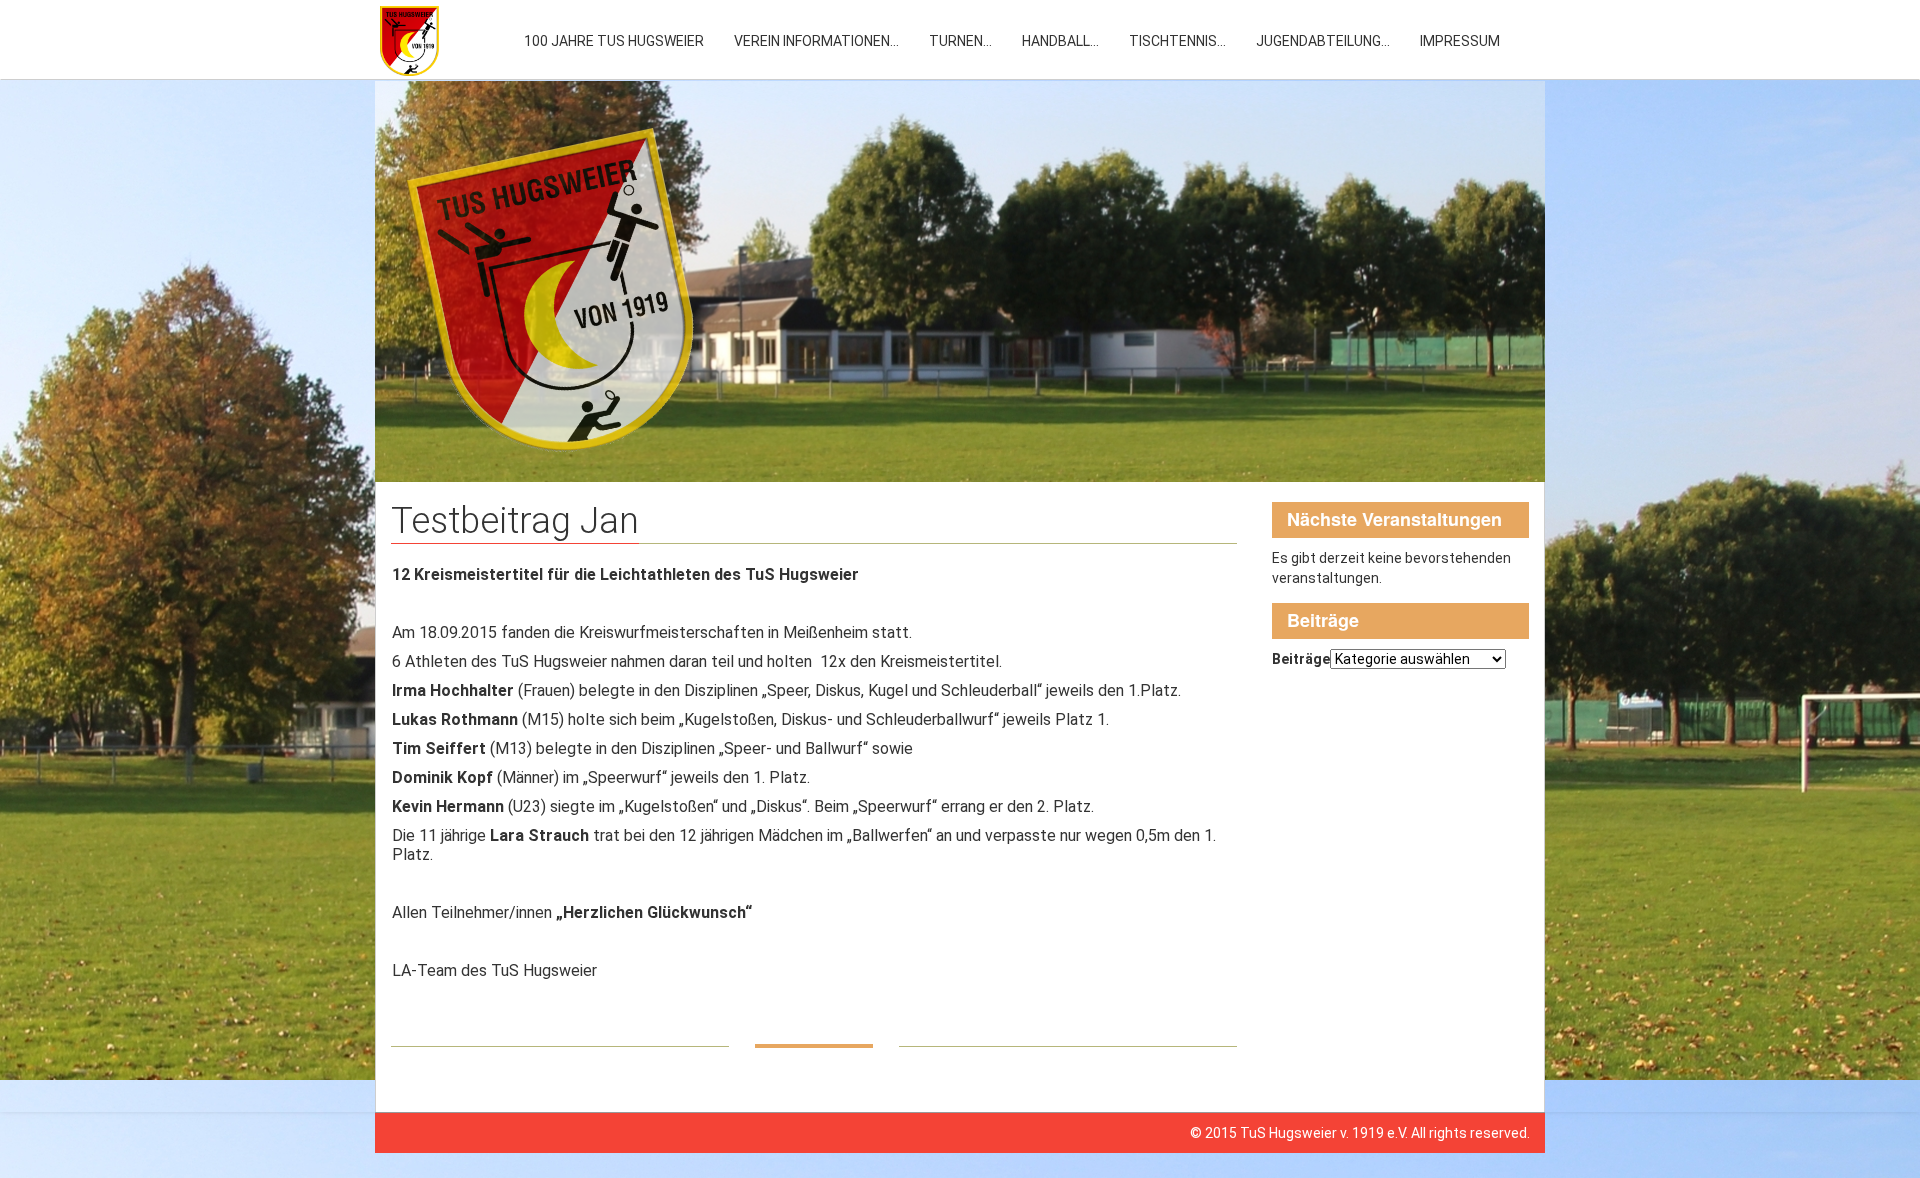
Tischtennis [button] (1177, 41)
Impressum (1460, 41)
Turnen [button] (960, 41)
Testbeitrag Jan (515, 521)
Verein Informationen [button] (816, 41)
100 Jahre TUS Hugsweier (614, 41)
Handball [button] (1060, 41)
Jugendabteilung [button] (1323, 41)
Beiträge (1301, 659)
